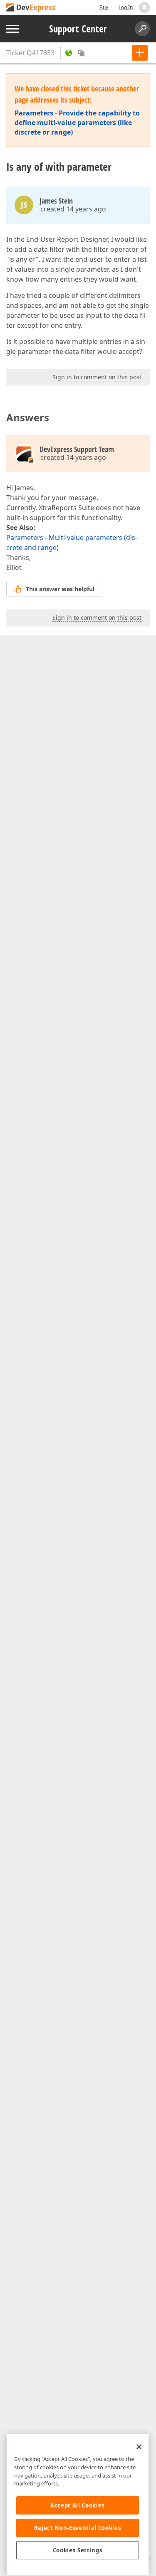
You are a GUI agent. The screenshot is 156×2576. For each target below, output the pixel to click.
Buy (104, 7)
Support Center (78, 29)
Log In (126, 7)
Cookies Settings (78, 2550)
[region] (78, 2505)
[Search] (142, 29)
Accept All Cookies (78, 2505)
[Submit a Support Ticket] (140, 53)
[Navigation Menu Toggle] (12, 29)
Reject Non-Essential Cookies (78, 2528)
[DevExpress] (32, 8)
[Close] (139, 2447)
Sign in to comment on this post (97, 377)
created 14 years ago (73, 209)
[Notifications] (144, 7)
